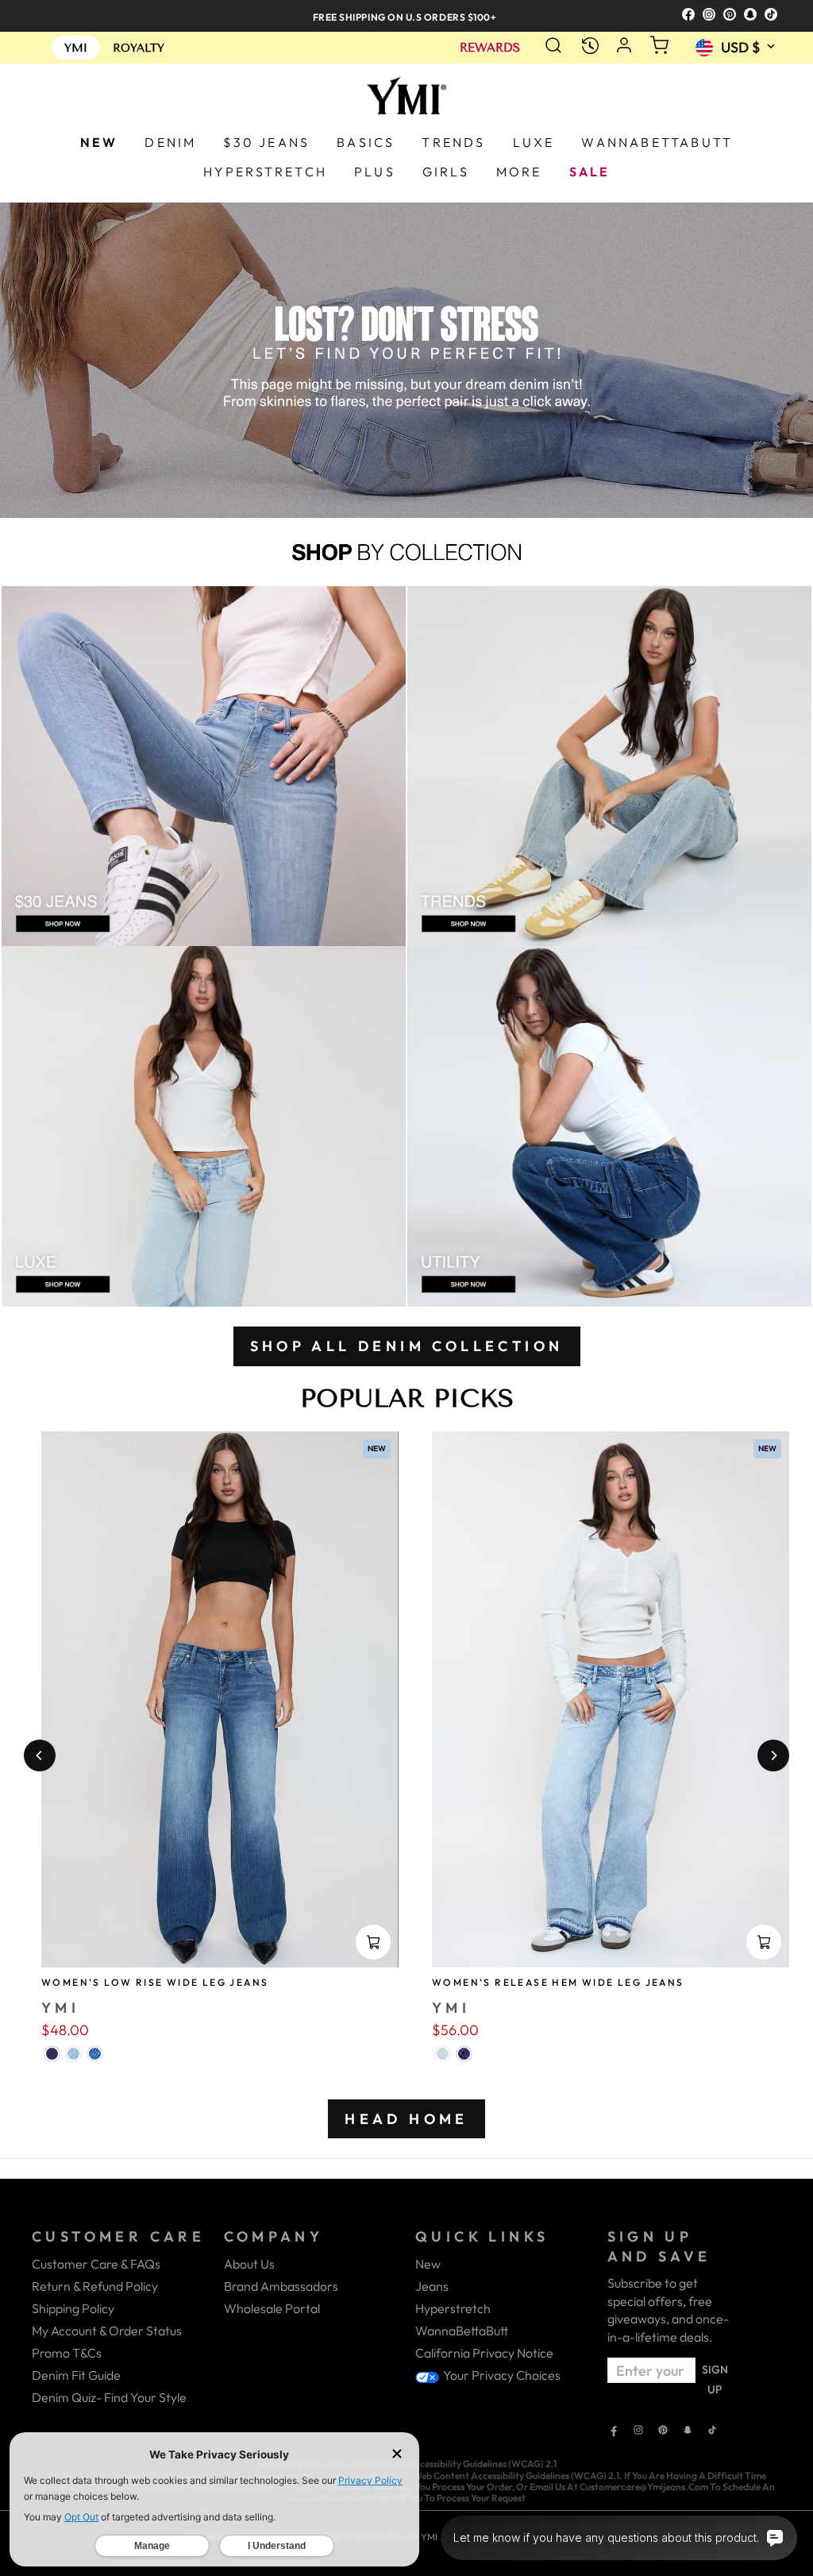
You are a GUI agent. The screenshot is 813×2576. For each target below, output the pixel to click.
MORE (519, 172)
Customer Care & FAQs (96, 2264)
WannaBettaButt (462, 2331)
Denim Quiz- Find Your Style (109, 2397)
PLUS (375, 172)
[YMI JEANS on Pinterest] (663, 2431)
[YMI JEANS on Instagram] (638, 2431)
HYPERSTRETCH (265, 172)
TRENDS (453, 142)
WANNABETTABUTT (657, 142)
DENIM (170, 142)
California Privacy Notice (484, 2353)
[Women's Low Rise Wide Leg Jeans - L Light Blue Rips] (73, 2054)
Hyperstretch (453, 2308)
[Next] (773, 1755)
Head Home (406, 2119)
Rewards (490, 48)
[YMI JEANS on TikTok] (712, 2431)
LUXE (534, 142)
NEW (99, 142)
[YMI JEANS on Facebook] (614, 2431)
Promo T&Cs (67, 2353)
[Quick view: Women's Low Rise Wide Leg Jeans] (373, 1942)
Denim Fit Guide (76, 2375)
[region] (406, 15)
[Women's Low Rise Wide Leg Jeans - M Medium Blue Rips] (95, 2054)
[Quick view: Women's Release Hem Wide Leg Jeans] (764, 1942)
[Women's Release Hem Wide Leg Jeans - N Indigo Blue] (464, 2054)
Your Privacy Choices (501, 2375)
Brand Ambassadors (281, 2286)
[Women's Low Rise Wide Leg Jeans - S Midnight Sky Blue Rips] (52, 2054)
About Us (249, 2264)
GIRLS (446, 172)
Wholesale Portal (272, 2308)
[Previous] (40, 1755)
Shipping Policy (73, 2308)
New (428, 2264)
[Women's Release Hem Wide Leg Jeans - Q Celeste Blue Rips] (443, 2054)
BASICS (366, 142)
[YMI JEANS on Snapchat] (688, 2431)
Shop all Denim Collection (407, 1346)
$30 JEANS (266, 142)
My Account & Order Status (107, 2331)
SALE (590, 172)
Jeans (432, 2286)
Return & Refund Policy (95, 2286)
